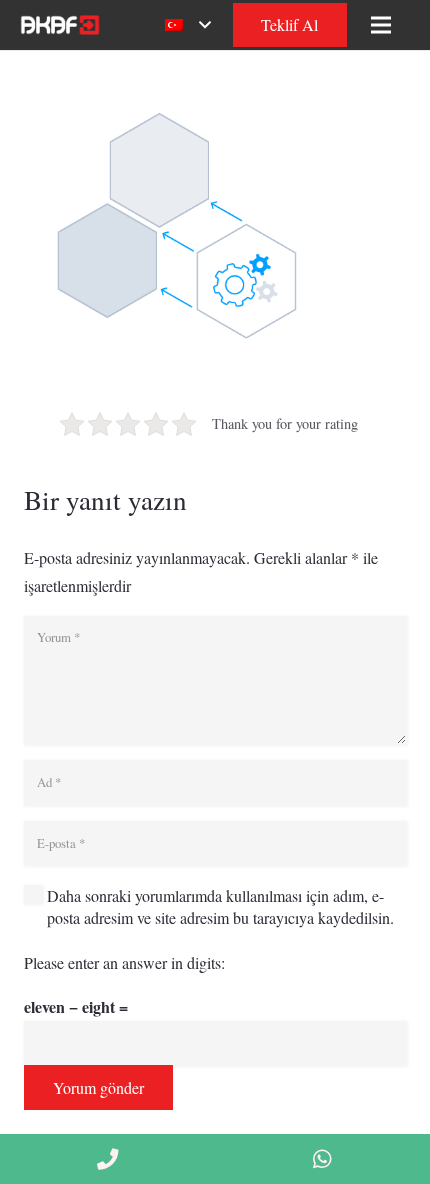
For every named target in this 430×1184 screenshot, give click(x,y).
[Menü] (381, 25)
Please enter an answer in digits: (124, 962)
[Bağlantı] (58, 25)
